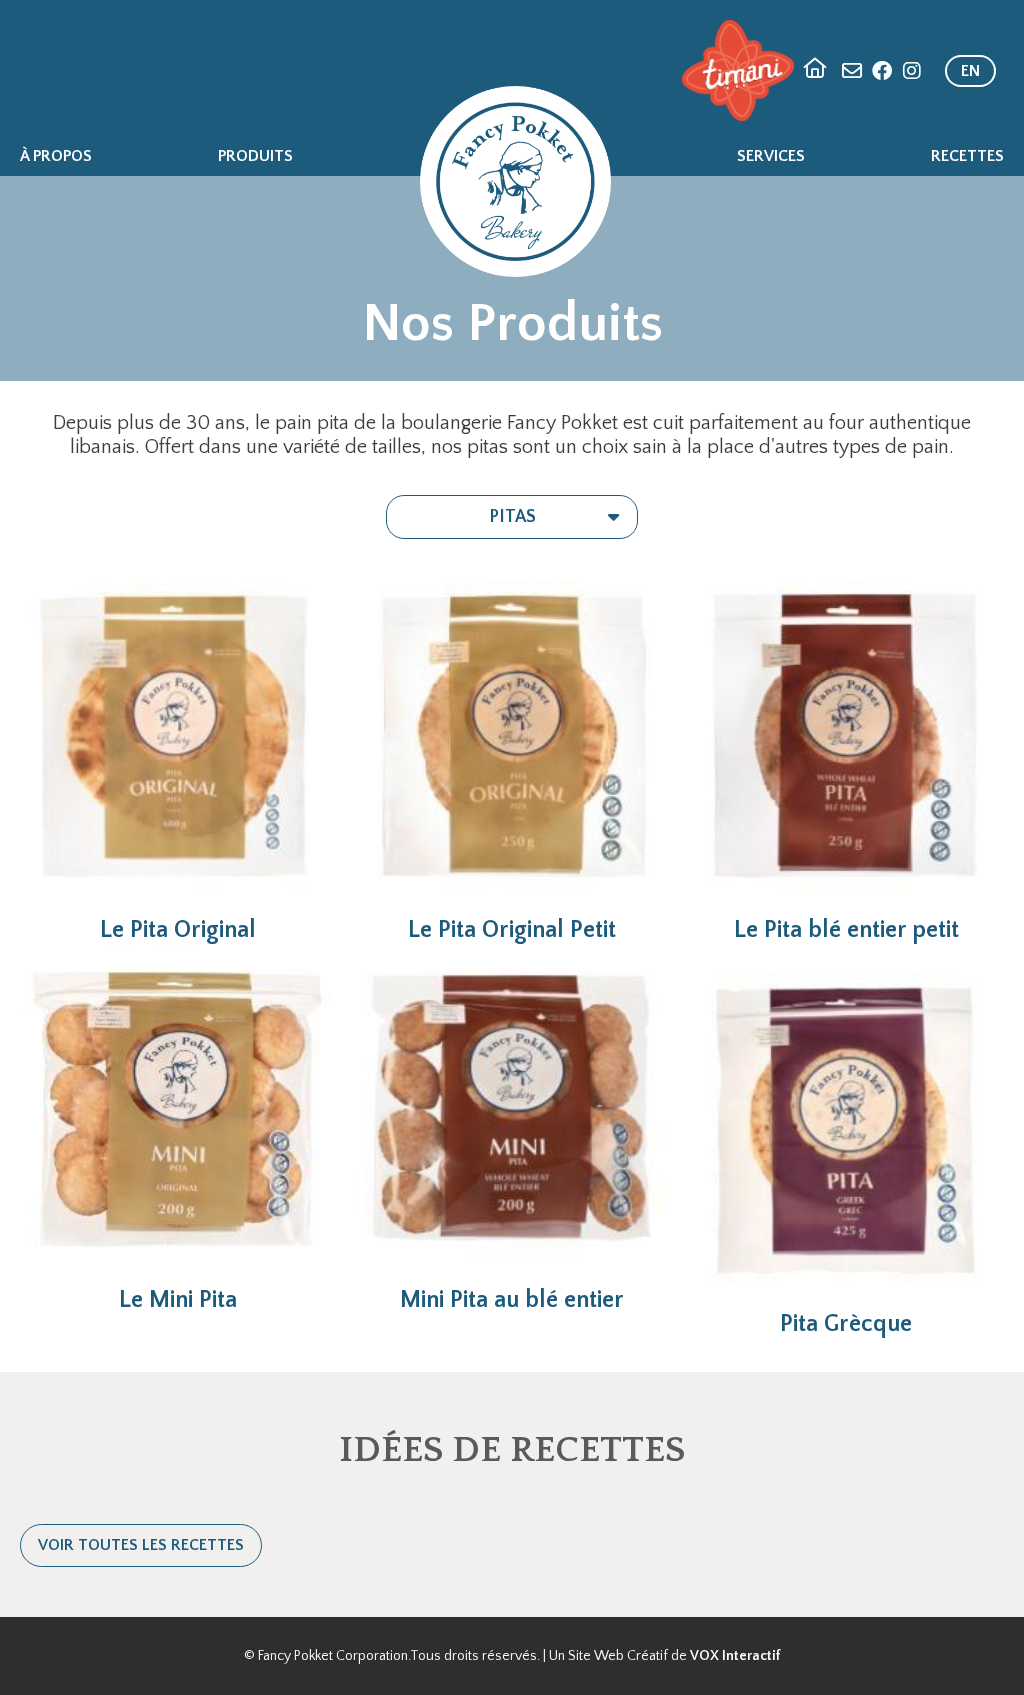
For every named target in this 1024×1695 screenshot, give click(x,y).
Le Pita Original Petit (512, 930)
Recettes (967, 156)
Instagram (912, 71)
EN (970, 71)
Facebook (882, 71)
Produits (255, 156)
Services (771, 156)
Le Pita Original (178, 930)
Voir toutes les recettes (141, 1545)
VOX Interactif (735, 1656)
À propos (56, 156)
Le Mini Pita (178, 1300)
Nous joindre (852, 71)
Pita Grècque (846, 1324)
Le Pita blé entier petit (846, 930)
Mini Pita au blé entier (512, 1300)
